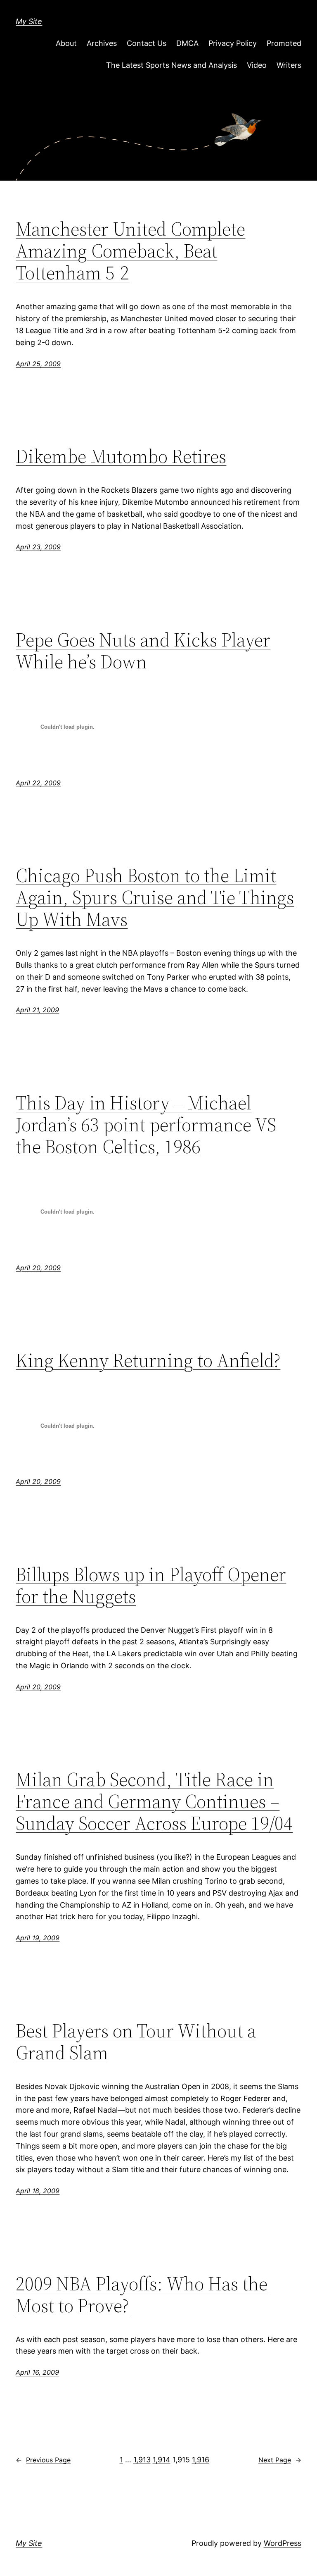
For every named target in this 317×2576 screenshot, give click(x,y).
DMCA (187, 43)
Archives (102, 43)
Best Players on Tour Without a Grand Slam (136, 2042)
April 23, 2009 (38, 547)
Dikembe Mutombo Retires (121, 456)
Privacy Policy (233, 43)
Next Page (280, 2460)
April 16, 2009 (37, 2372)
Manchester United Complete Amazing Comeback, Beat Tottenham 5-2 (130, 251)
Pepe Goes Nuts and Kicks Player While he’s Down (143, 651)
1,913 (142, 2460)
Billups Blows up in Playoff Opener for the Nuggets (151, 1585)
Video (257, 65)
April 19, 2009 (38, 1938)
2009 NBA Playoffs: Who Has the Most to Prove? (142, 2295)
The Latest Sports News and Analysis (172, 65)
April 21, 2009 (37, 1010)
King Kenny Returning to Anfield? (148, 1360)
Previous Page (43, 2460)
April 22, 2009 (38, 783)
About (66, 43)
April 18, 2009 (38, 2191)
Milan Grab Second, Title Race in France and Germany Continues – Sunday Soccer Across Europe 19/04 (154, 1801)
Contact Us (147, 43)
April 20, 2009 (38, 1268)
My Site (29, 21)
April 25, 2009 (38, 364)
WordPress (283, 2543)
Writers (289, 65)
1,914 (162, 2460)
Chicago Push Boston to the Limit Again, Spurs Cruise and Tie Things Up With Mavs (155, 897)
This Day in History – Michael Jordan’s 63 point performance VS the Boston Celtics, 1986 (146, 1125)
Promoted (284, 43)
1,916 (201, 2460)
